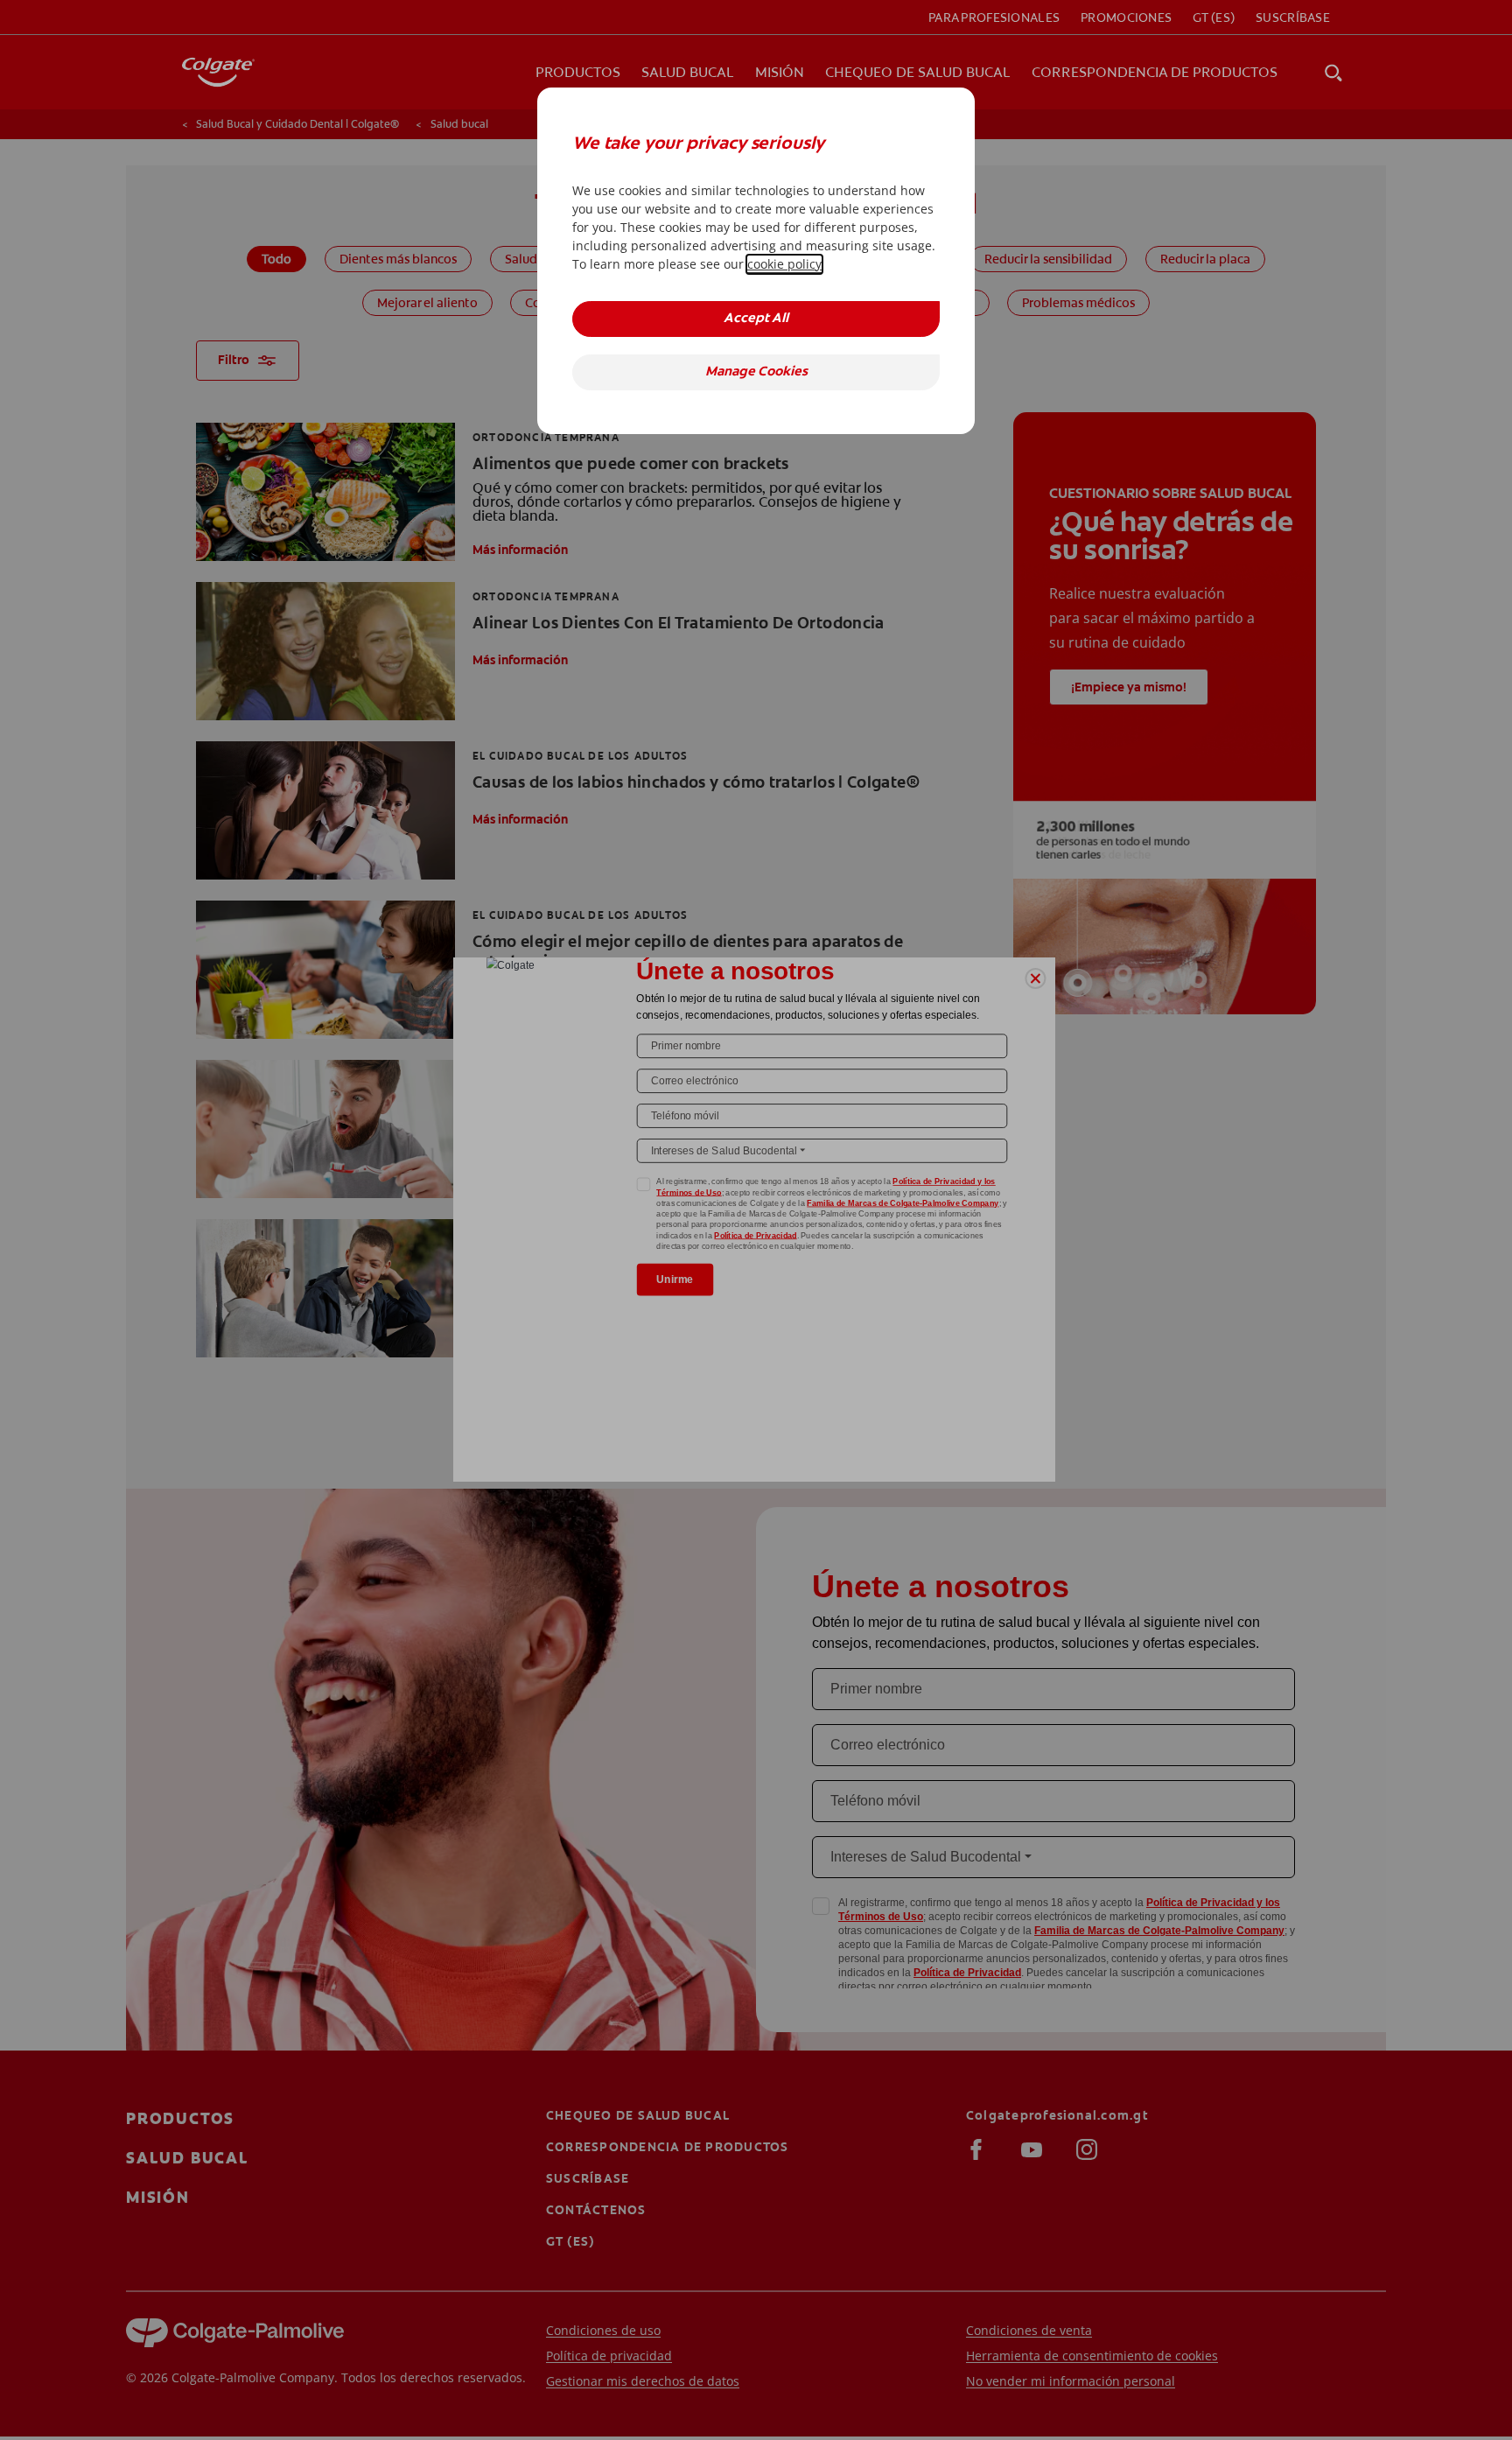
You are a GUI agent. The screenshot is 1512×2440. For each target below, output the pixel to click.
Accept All (756, 319)
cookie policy (784, 264)
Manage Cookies (756, 372)
